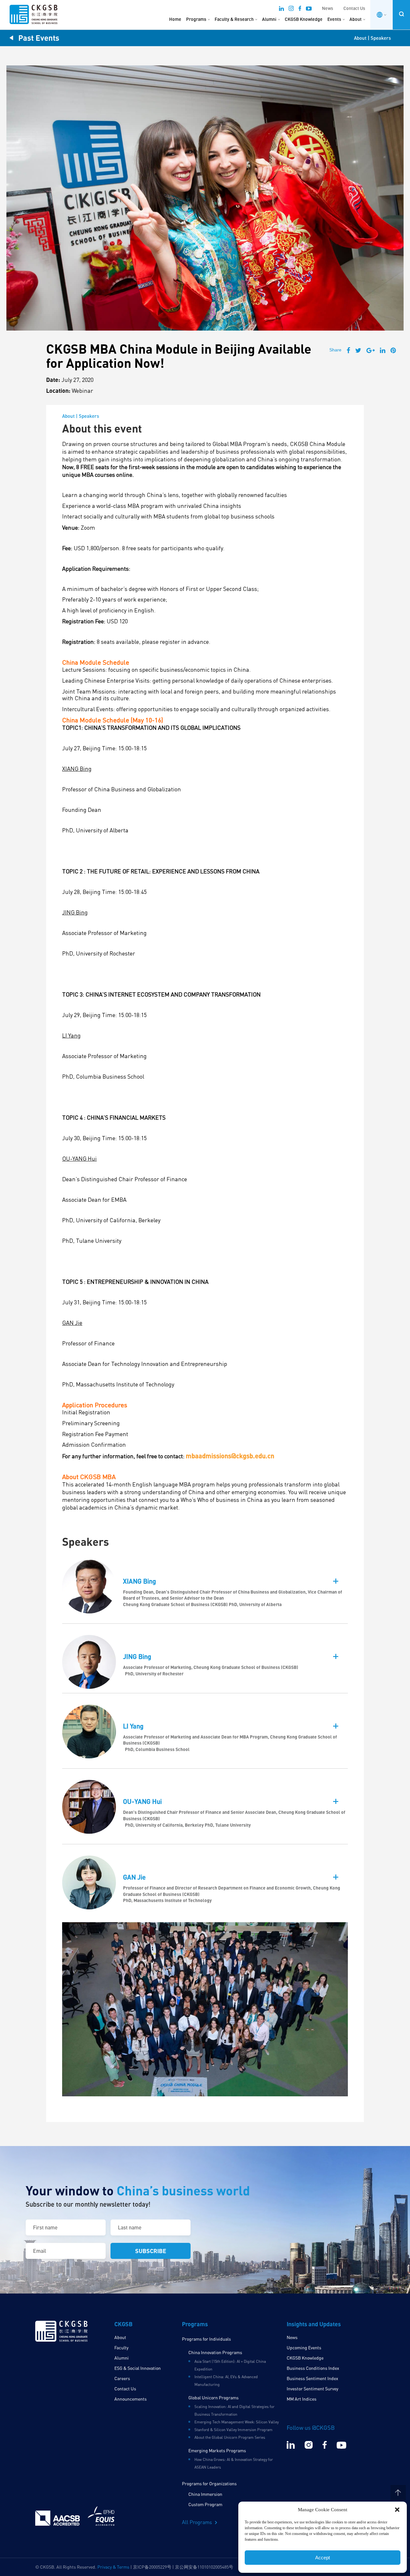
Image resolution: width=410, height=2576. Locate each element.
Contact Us (354, 8)
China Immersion (205, 2494)
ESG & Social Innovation (138, 2368)
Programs (196, 19)
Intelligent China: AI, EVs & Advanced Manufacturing (226, 2381)
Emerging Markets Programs (217, 2450)
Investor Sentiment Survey (312, 2389)
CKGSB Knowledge (304, 19)
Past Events (39, 38)
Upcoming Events (304, 2348)
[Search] (401, 14)
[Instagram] (291, 9)
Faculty (121, 2348)
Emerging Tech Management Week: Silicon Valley (237, 2422)
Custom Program (205, 2504)
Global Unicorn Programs (213, 2398)
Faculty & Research (234, 19)
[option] (205, 2009)
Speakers (381, 38)
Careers (122, 2378)
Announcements (131, 2399)
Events (334, 19)
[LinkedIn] (281, 9)
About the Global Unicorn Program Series (230, 2437)
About (356, 19)
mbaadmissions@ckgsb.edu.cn (230, 1456)
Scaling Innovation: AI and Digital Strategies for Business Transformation (234, 2410)
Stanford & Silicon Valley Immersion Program (234, 2430)
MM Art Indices (302, 2399)
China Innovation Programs (215, 2352)
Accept (323, 2558)
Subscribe (151, 2251)
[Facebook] (300, 9)
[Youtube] (309, 9)
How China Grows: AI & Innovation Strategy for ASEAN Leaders (234, 2463)
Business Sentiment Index (312, 2378)
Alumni (269, 19)
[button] (397, 2510)
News (328, 8)
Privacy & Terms (113, 2567)
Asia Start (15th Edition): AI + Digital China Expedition (230, 2365)
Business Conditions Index (313, 2368)
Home (175, 19)
